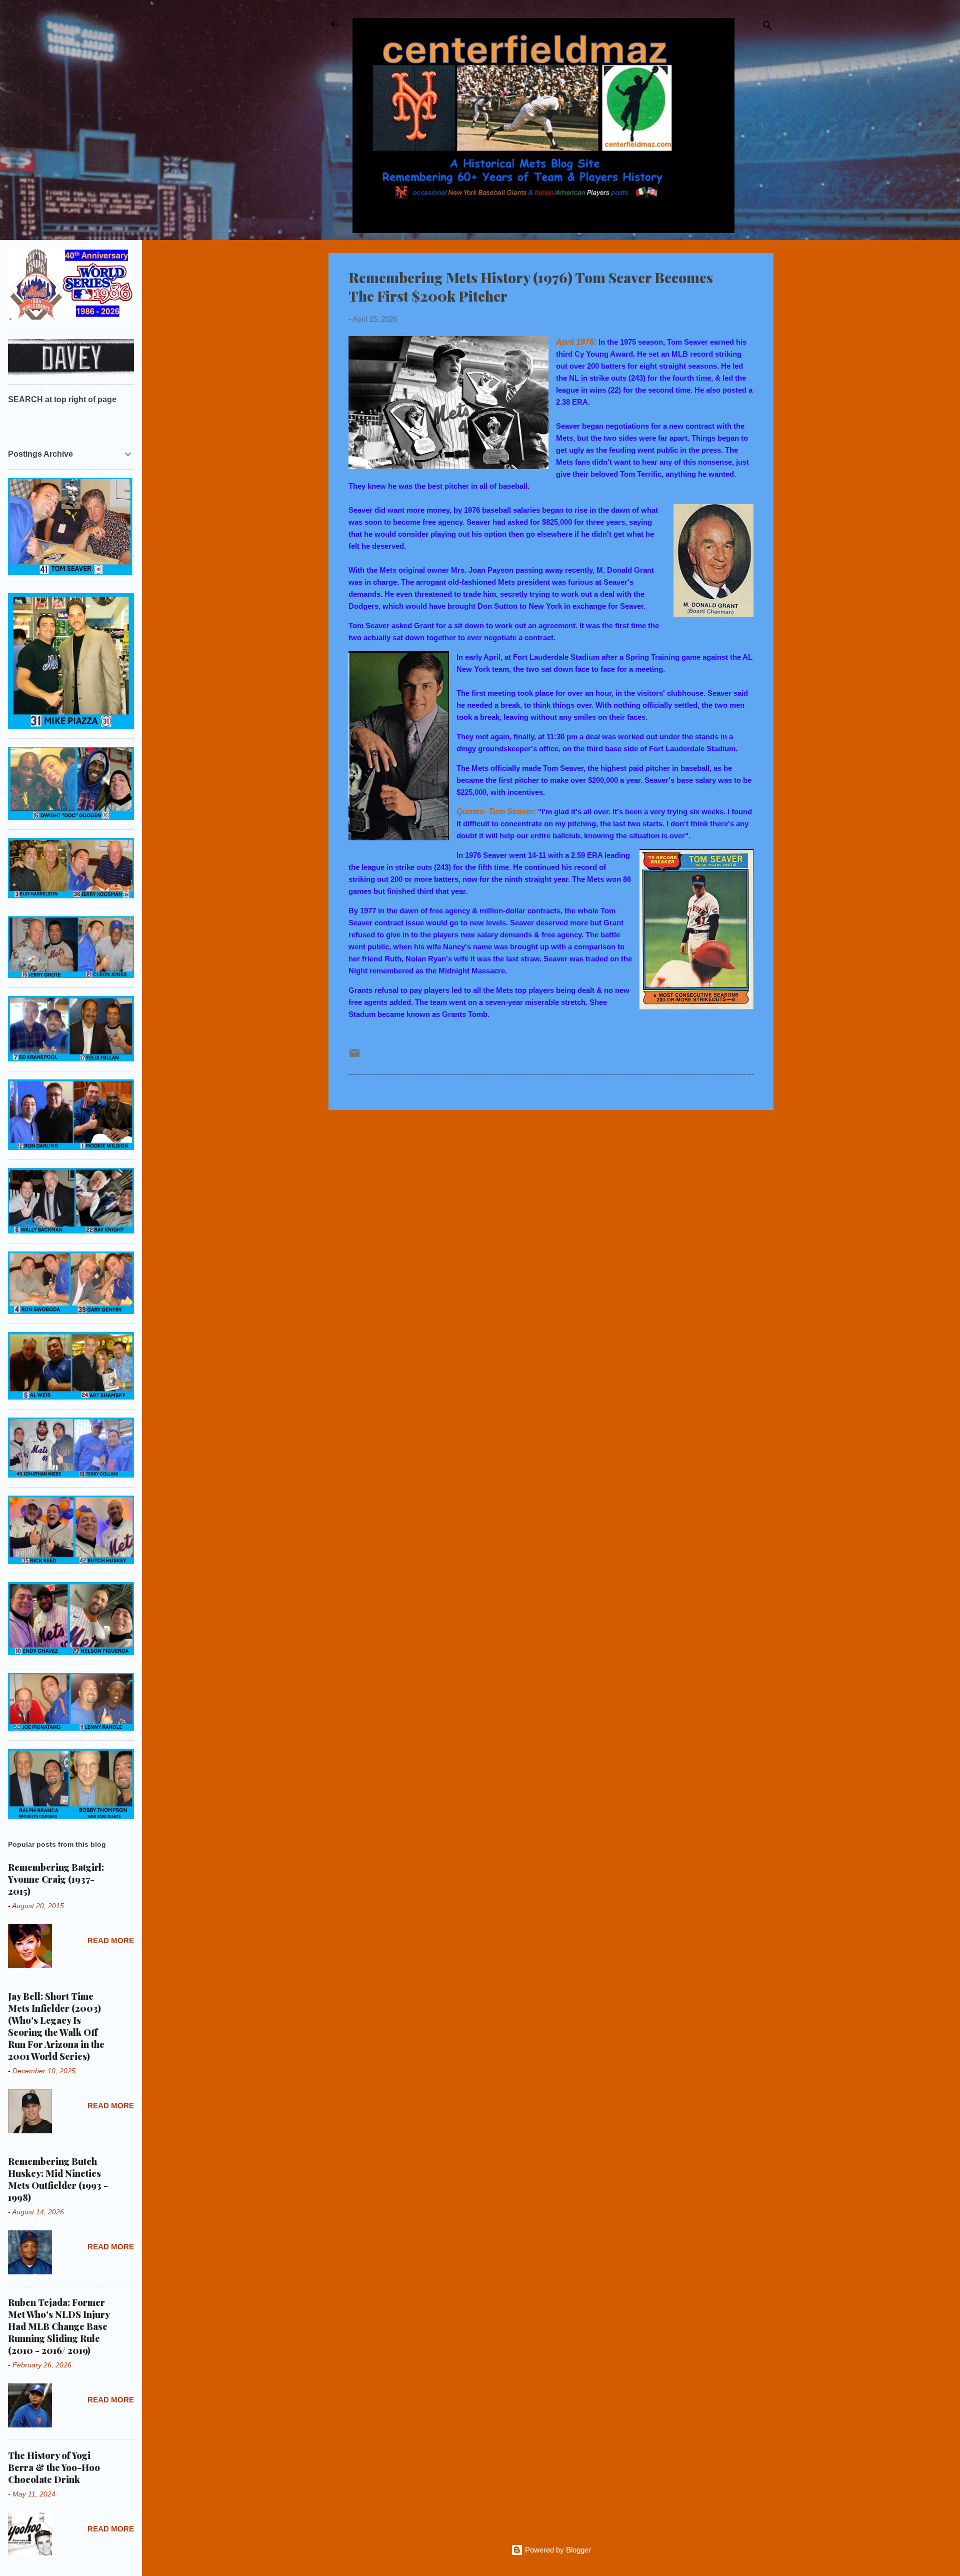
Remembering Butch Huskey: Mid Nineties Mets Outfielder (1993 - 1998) (58, 2179)
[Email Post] (354, 1056)
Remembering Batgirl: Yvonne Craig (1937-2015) (56, 1879)
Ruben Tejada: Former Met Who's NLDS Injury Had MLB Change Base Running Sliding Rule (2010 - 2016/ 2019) (59, 2326)
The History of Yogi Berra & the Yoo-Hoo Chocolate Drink (54, 2467)
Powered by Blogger (557, 2550)
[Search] (767, 27)
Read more (111, 1941)
